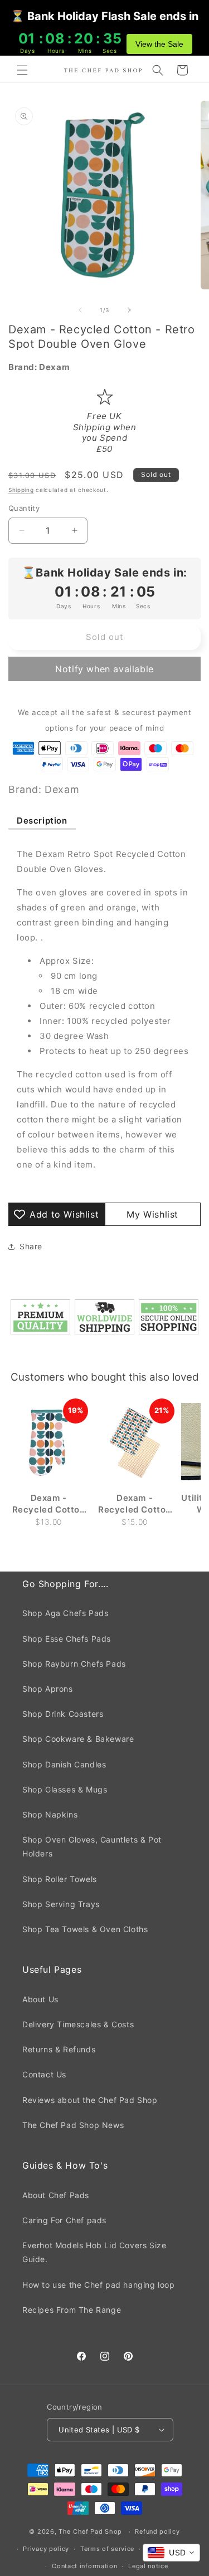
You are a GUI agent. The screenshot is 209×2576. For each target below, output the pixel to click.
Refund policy (157, 2531)
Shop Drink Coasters (63, 1714)
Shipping (21, 490)
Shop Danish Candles (64, 1764)
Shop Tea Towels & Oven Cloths (85, 1929)
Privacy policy (46, 2549)
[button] (22, 70)
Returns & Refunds (59, 2049)
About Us (40, 1999)
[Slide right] (129, 310)
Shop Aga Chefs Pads (65, 1613)
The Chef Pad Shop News (73, 2125)
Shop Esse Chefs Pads (67, 1639)
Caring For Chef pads (64, 2220)
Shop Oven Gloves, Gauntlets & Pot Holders (92, 1846)
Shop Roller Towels (60, 1879)
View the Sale (159, 44)
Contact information (84, 2566)
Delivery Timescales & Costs (78, 2024)
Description (42, 821)
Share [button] (31, 1246)
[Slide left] (80, 310)
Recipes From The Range (72, 2310)
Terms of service (107, 2549)
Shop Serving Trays (61, 1904)
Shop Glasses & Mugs (65, 1789)
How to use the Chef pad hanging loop (99, 2285)
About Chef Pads (56, 2195)
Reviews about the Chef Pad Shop (90, 2100)
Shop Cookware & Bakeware (78, 1739)
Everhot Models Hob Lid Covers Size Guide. (94, 2252)
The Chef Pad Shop (90, 2531)
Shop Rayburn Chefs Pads (74, 1664)
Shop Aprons (48, 1689)
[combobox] (171, 2553)
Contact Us (44, 2074)
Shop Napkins (50, 1814)
